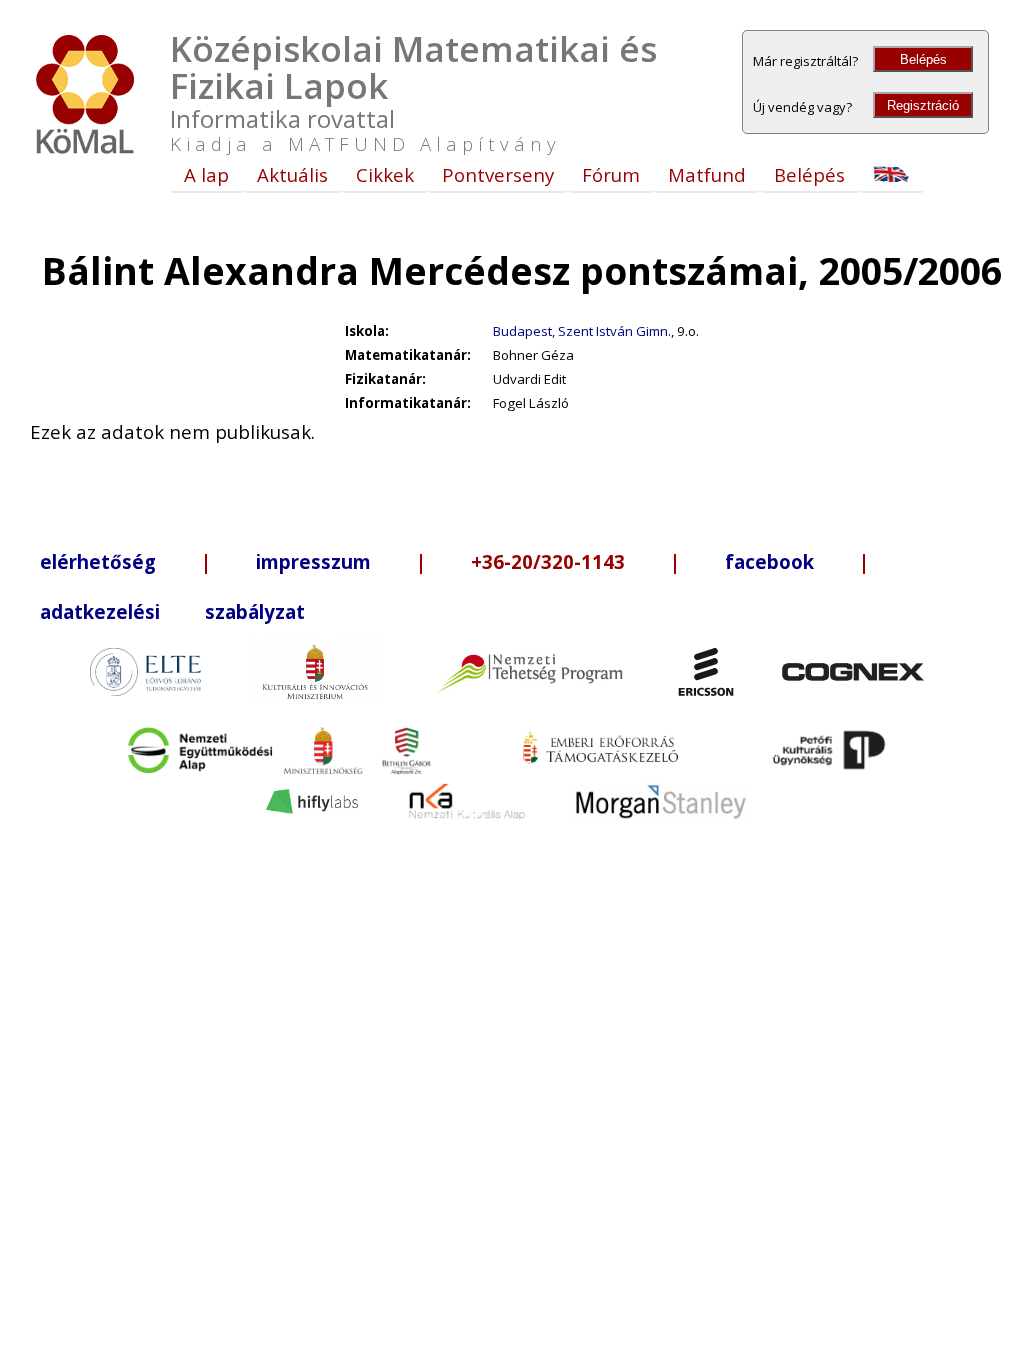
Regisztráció (923, 105)
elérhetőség (98, 561)
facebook (769, 561)
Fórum (611, 174)
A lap (206, 174)
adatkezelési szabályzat (172, 611)
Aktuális (292, 174)
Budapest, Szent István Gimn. (582, 331)
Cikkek (385, 174)
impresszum (313, 561)
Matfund (707, 174)
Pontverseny (498, 174)
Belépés (923, 59)
